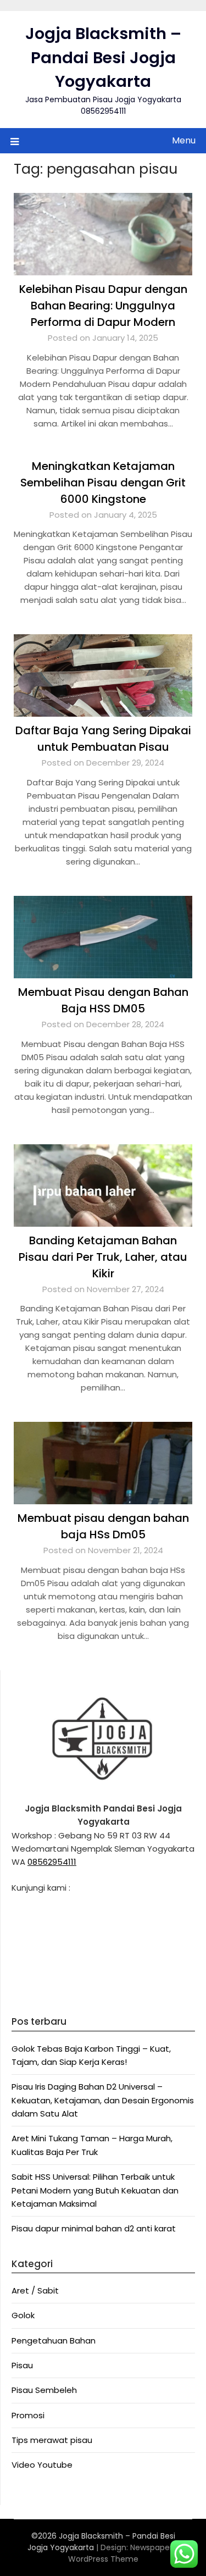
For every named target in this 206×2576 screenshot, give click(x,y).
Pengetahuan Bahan (54, 2340)
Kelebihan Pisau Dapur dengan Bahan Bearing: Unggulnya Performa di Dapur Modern (103, 306)
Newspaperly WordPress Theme (124, 2553)
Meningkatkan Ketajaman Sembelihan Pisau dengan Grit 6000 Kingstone (103, 483)
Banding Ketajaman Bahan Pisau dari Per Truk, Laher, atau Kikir (103, 1257)
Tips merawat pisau (52, 2440)
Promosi (28, 2415)
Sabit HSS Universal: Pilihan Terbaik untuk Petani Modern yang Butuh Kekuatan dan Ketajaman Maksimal (95, 2190)
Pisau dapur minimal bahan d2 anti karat (94, 2228)
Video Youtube (42, 2465)
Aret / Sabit (35, 2290)
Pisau (22, 2365)
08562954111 (52, 1862)
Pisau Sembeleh (44, 2390)
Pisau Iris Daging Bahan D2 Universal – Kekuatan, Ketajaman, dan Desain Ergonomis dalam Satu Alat (103, 2100)
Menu (184, 140)
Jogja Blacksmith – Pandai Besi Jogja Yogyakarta (103, 57)
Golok (23, 2315)
